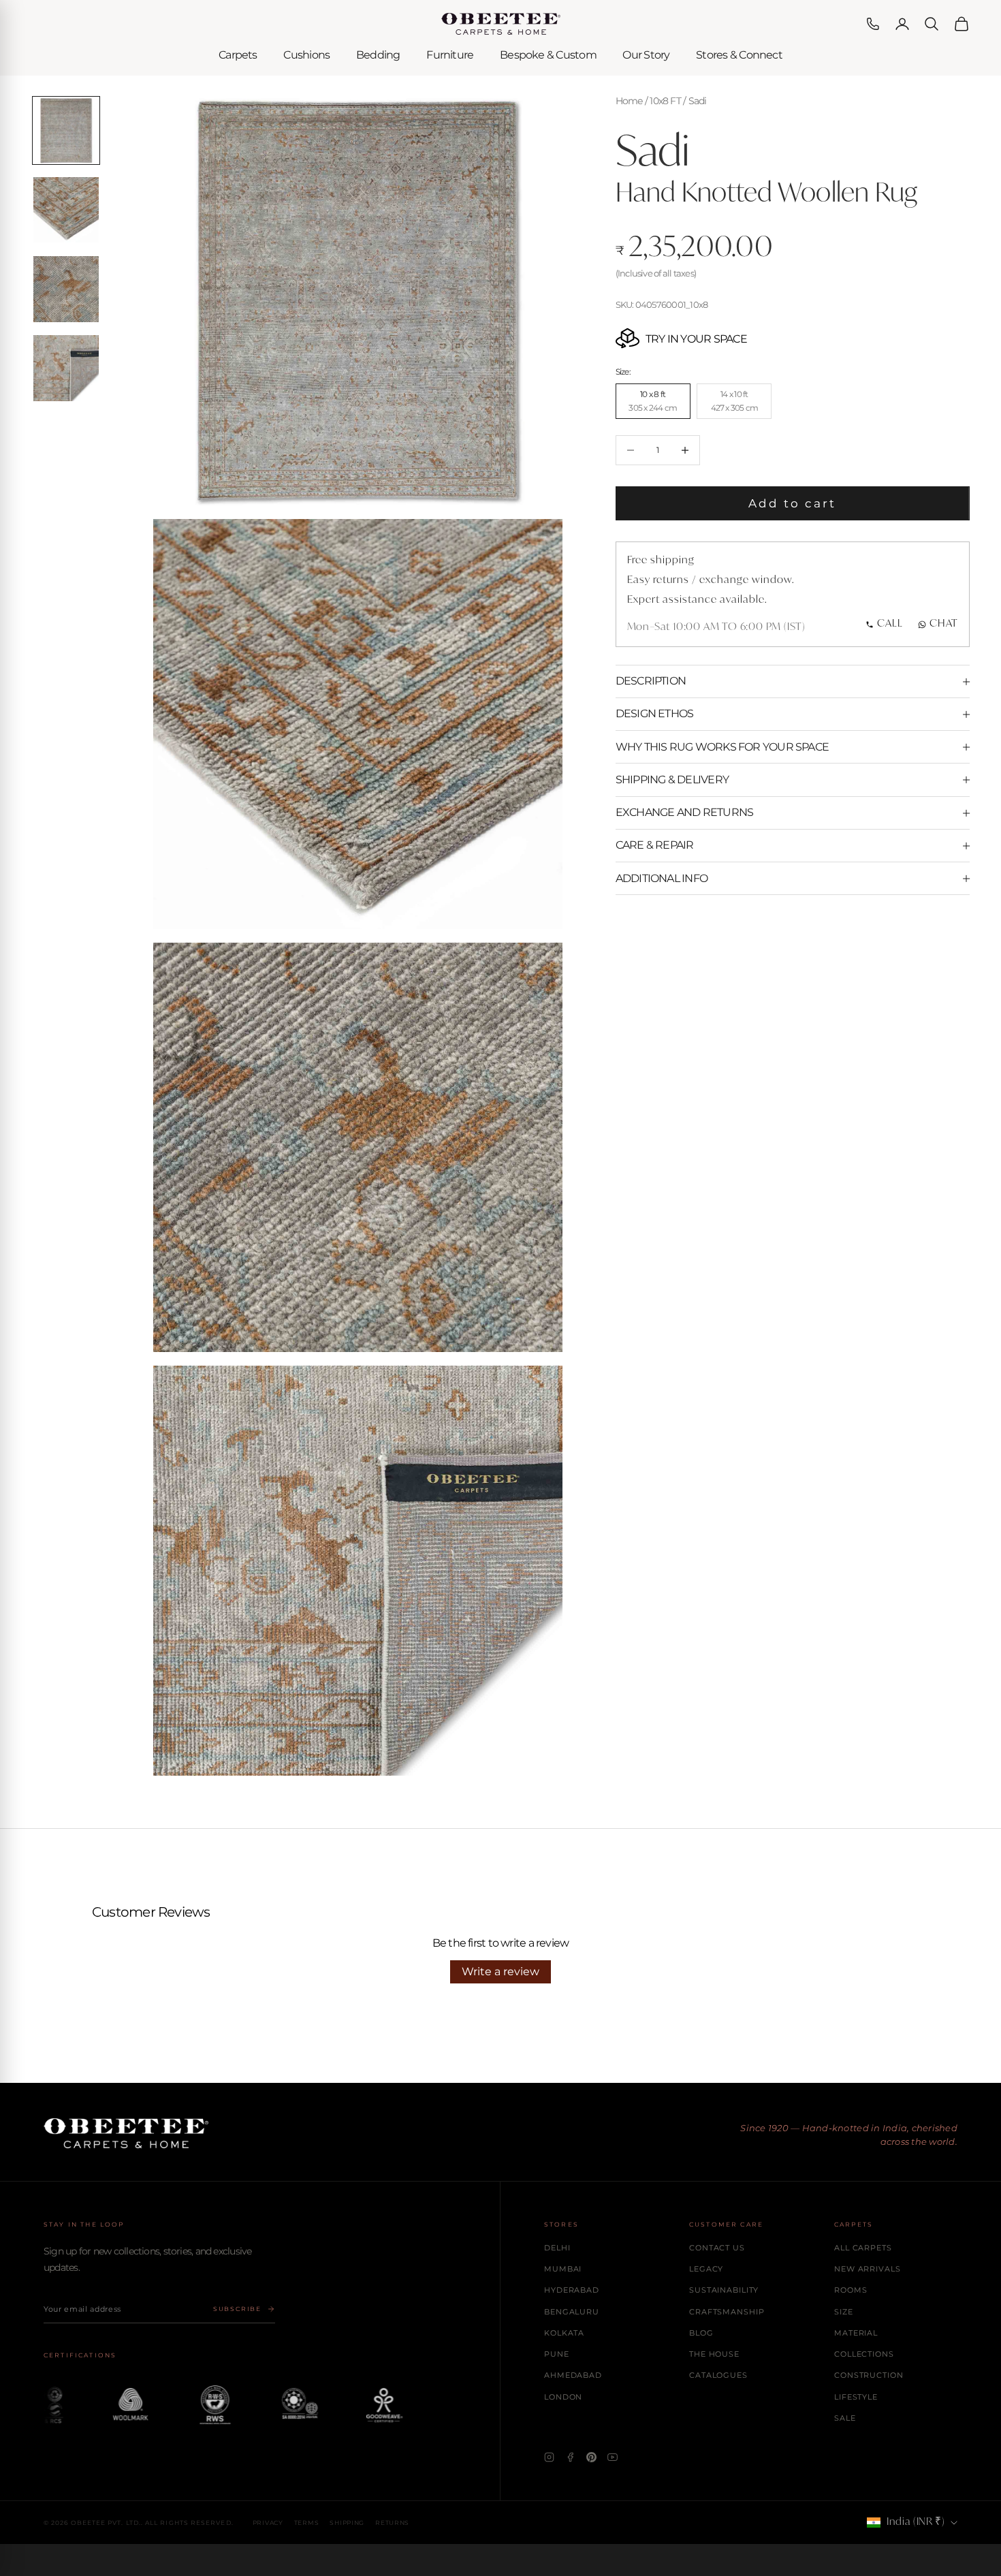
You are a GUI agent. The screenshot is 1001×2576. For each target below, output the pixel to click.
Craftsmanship (727, 2312)
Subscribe (237, 2309)
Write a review (500, 1972)
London (563, 2397)
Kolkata (564, 2333)
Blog (701, 2333)
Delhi (557, 2248)
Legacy (706, 2269)
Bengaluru (572, 2312)
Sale (845, 2418)
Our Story (646, 55)
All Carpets (863, 2248)
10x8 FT (665, 101)
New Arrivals (868, 2269)
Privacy (268, 2523)
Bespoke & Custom (548, 55)
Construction (869, 2375)
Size (844, 2312)
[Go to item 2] (66, 209)
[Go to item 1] (66, 130)
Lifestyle (856, 2397)
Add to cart (793, 503)
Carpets (238, 55)
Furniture (450, 55)
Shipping (347, 2523)
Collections (864, 2354)
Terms (307, 2523)
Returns (392, 2523)
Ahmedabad (573, 2375)
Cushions (306, 55)
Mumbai (563, 2269)
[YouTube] (613, 2457)
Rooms (851, 2290)
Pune (557, 2354)
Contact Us (717, 2248)
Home (629, 101)
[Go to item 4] (66, 368)
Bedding (378, 55)
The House (714, 2354)
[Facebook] (570, 2457)
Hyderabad (572, 2290)
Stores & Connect (739, 55)
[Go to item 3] (66, 289)
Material (856, 2333)
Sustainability (724, 2290)
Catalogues (718, 2375)
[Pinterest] (591, 2457)
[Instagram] (549, 2457)
